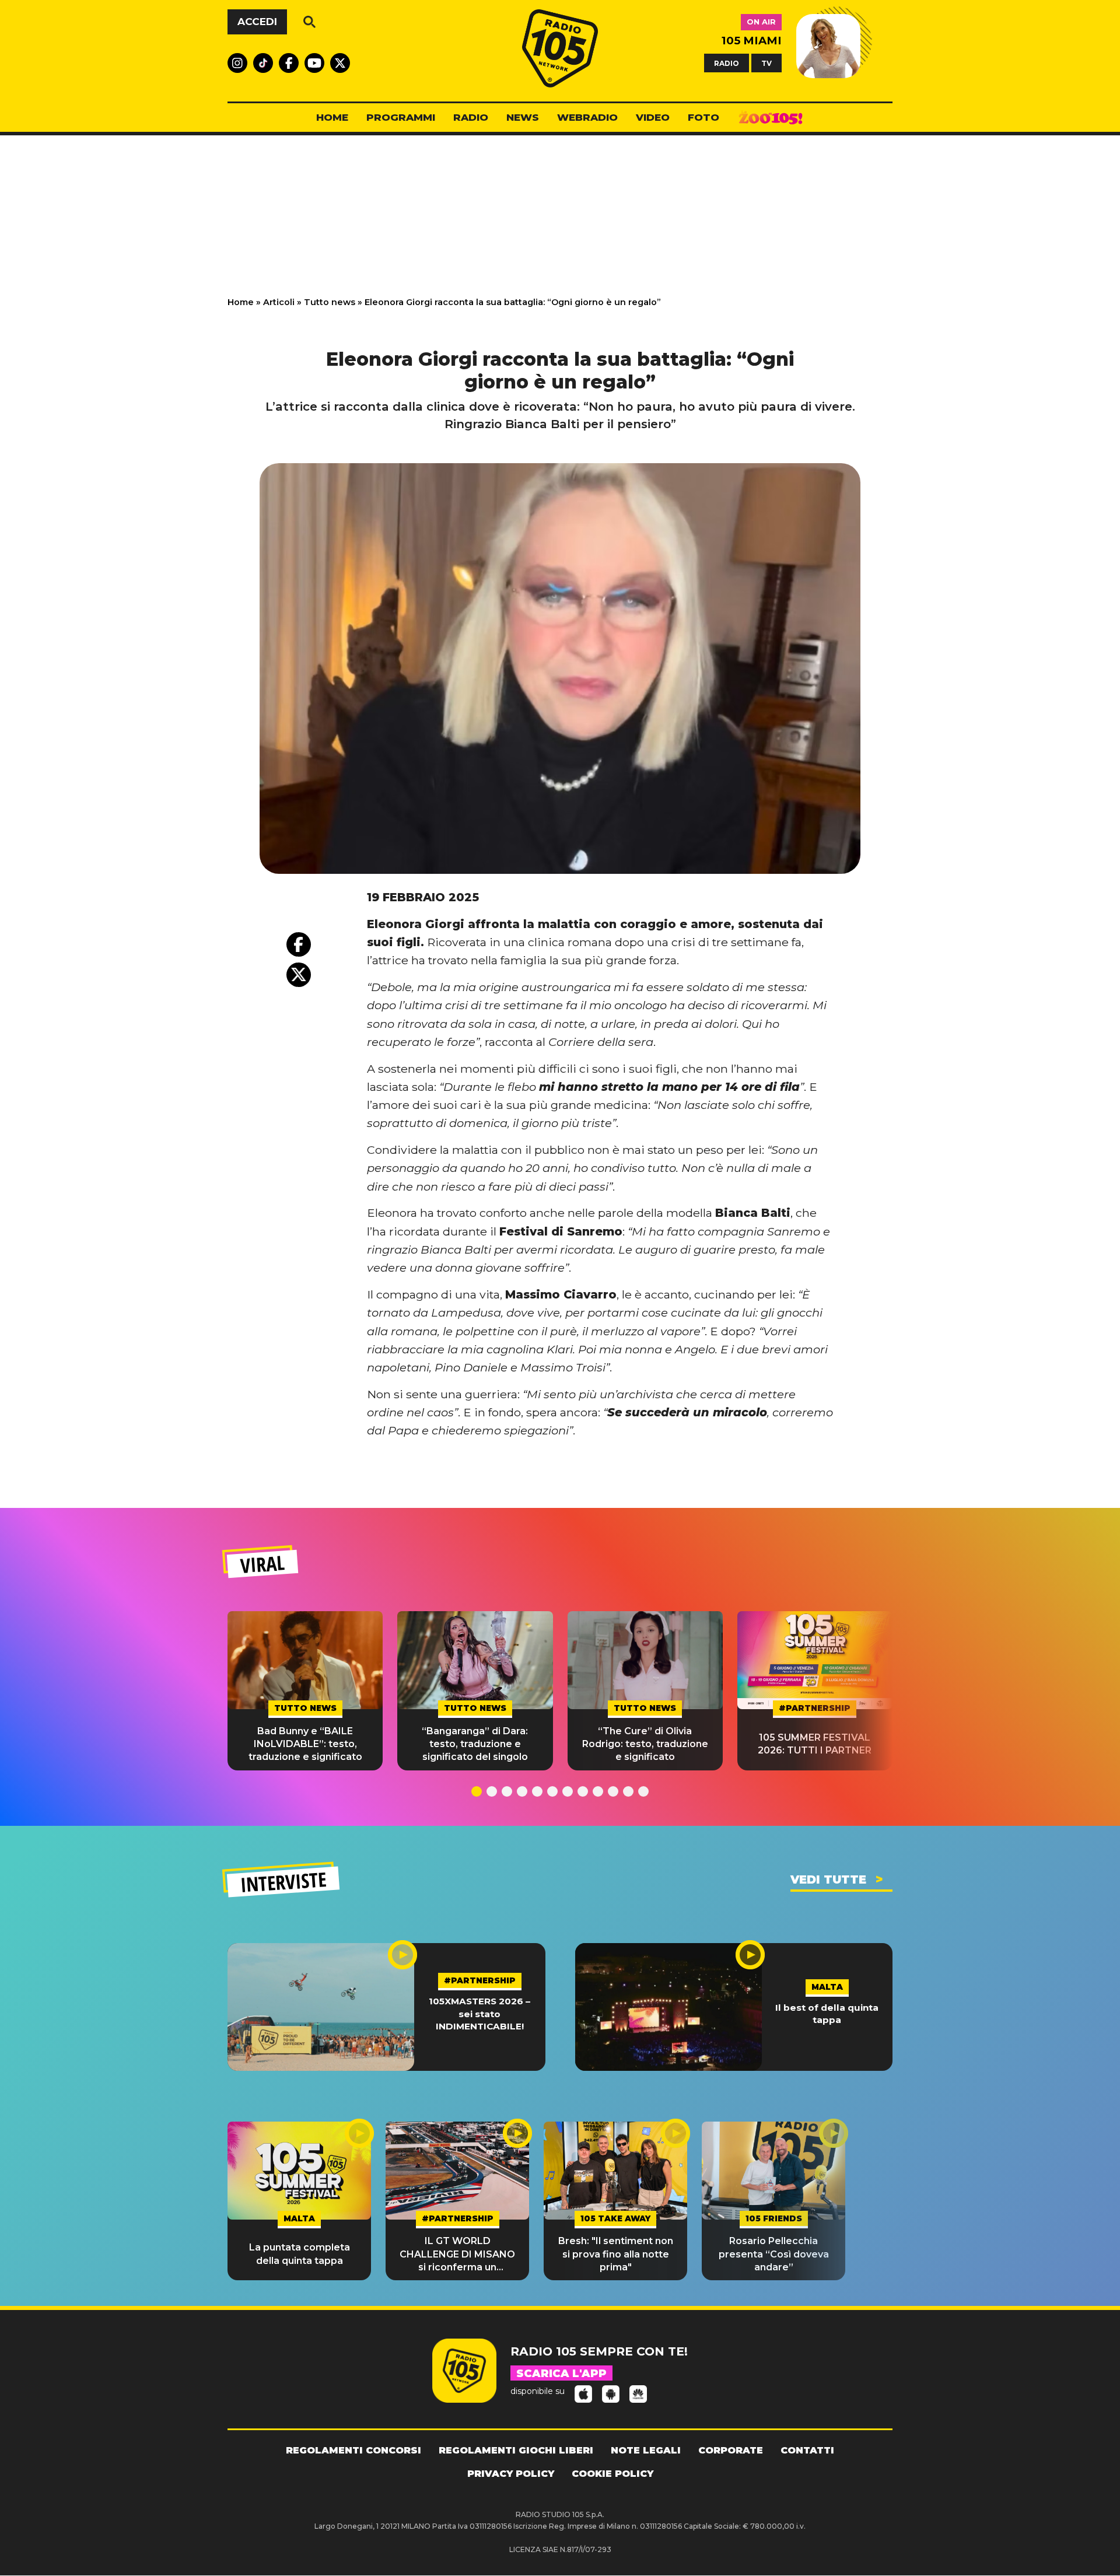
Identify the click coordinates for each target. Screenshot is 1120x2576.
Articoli (279, 302)
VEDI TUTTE (828, 1880)
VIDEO (653, 117)
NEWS (523, 117)
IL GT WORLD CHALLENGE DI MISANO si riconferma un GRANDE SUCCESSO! (457, 2255)
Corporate (731, 2450)
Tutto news (330, 302)
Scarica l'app (561, 2374)
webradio (587, 117)
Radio (471, 117)
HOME (332, 117)
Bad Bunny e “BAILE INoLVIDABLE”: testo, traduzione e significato (305, 1744)
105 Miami (752, 41)
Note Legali (646, 2450)
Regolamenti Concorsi (353, 2450)
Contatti (807, 2450)
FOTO (703, 117)
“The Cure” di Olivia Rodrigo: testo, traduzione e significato (645, 1744)
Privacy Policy (511, 2474)
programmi (401, 117)
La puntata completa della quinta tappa (300, 2254)
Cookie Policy (612, 2474)
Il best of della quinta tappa (827, 2014)
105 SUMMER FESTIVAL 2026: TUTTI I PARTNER (815, 1744)
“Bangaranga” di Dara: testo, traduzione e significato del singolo (475, 1744)
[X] (299, 975)
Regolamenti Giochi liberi (516, 2450)
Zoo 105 (771, 118)
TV (766, 63)
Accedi (257, 22)
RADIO (727, 63)
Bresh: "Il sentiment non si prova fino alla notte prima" (616, 2254)
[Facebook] (299, 944)
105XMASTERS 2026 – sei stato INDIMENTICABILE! (480, 2014)
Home (241, 302)
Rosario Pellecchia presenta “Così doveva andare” (774, 2254)
